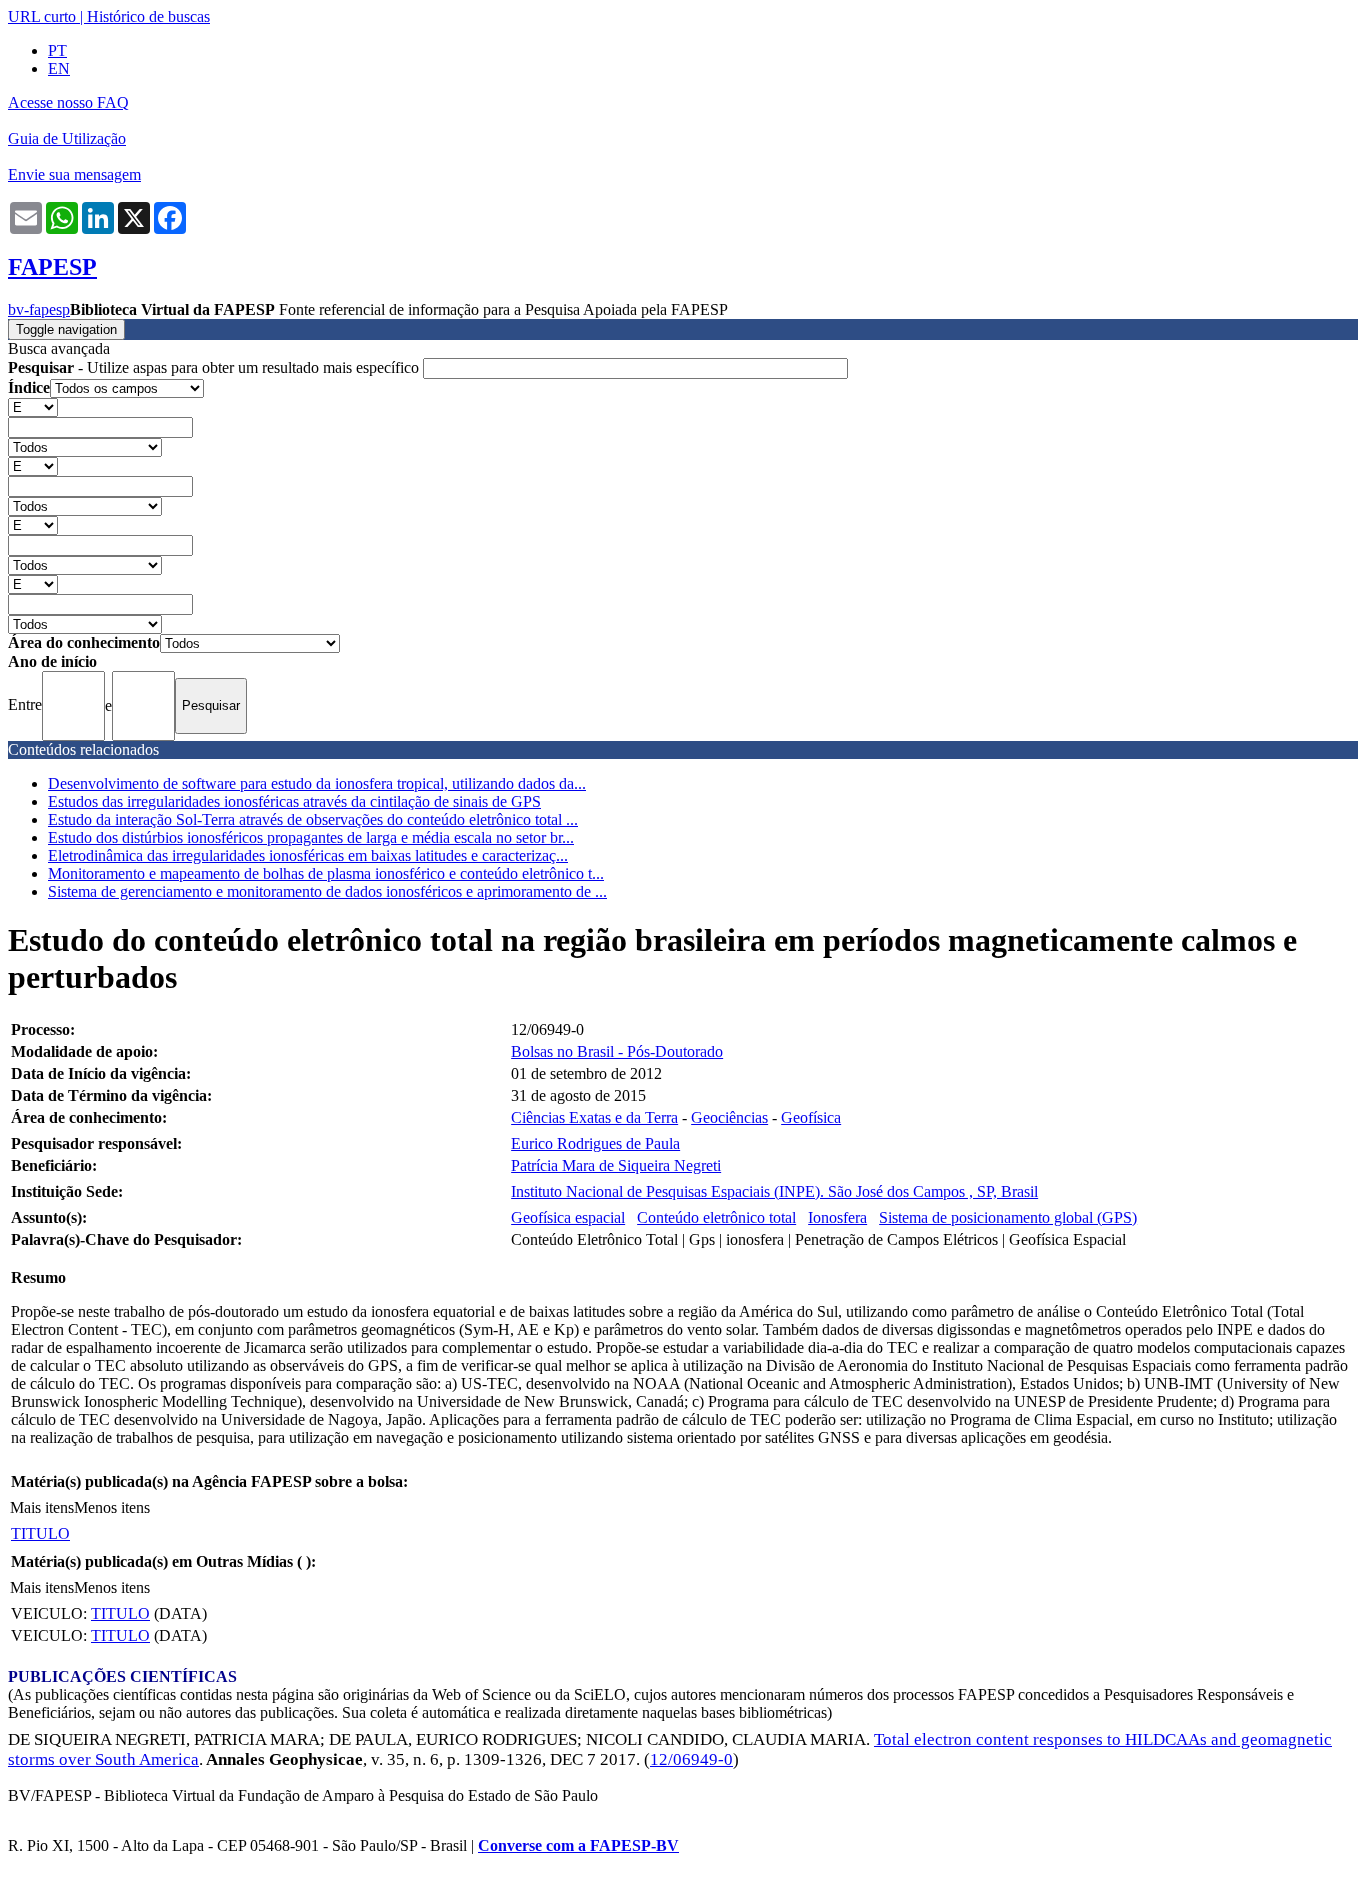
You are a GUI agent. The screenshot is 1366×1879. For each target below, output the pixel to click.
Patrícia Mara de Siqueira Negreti (616, 1165)
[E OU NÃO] (33, 406)
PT (57, 50)
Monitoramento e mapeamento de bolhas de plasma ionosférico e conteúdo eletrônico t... (326, 873)
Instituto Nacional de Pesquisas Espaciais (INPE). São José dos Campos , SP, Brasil (774, 1191)
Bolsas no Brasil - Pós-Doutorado (617, 1051)
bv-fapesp (39, 309)
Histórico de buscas (148, 16)
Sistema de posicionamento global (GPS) (1008, 1217)
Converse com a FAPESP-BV (578, 1845)
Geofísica (811, 1117)
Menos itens (112, 1507)
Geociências (729, 1117)
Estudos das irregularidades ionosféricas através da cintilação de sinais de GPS (294, 801)
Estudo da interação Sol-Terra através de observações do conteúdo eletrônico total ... (313, 819)
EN (59, 68)
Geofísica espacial (568, 1217)
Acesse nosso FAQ (68, 102)
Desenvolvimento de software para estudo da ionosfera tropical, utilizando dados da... (317, 783)
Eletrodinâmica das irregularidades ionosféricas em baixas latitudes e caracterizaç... (308, 855)
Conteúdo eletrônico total (716, 1217)
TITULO (40, 1533)
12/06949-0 (691, 1759)
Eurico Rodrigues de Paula (595, 1143)
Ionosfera (837, 1217)
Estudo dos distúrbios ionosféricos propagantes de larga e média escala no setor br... (311, 837)
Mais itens (42, 1507)
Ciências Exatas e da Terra (594, 1117)
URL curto (42, 16)
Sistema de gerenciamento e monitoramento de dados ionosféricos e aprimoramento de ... (327, 891)
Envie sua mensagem (74, 174)
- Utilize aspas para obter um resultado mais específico (215, 367)
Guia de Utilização (67, 138)
